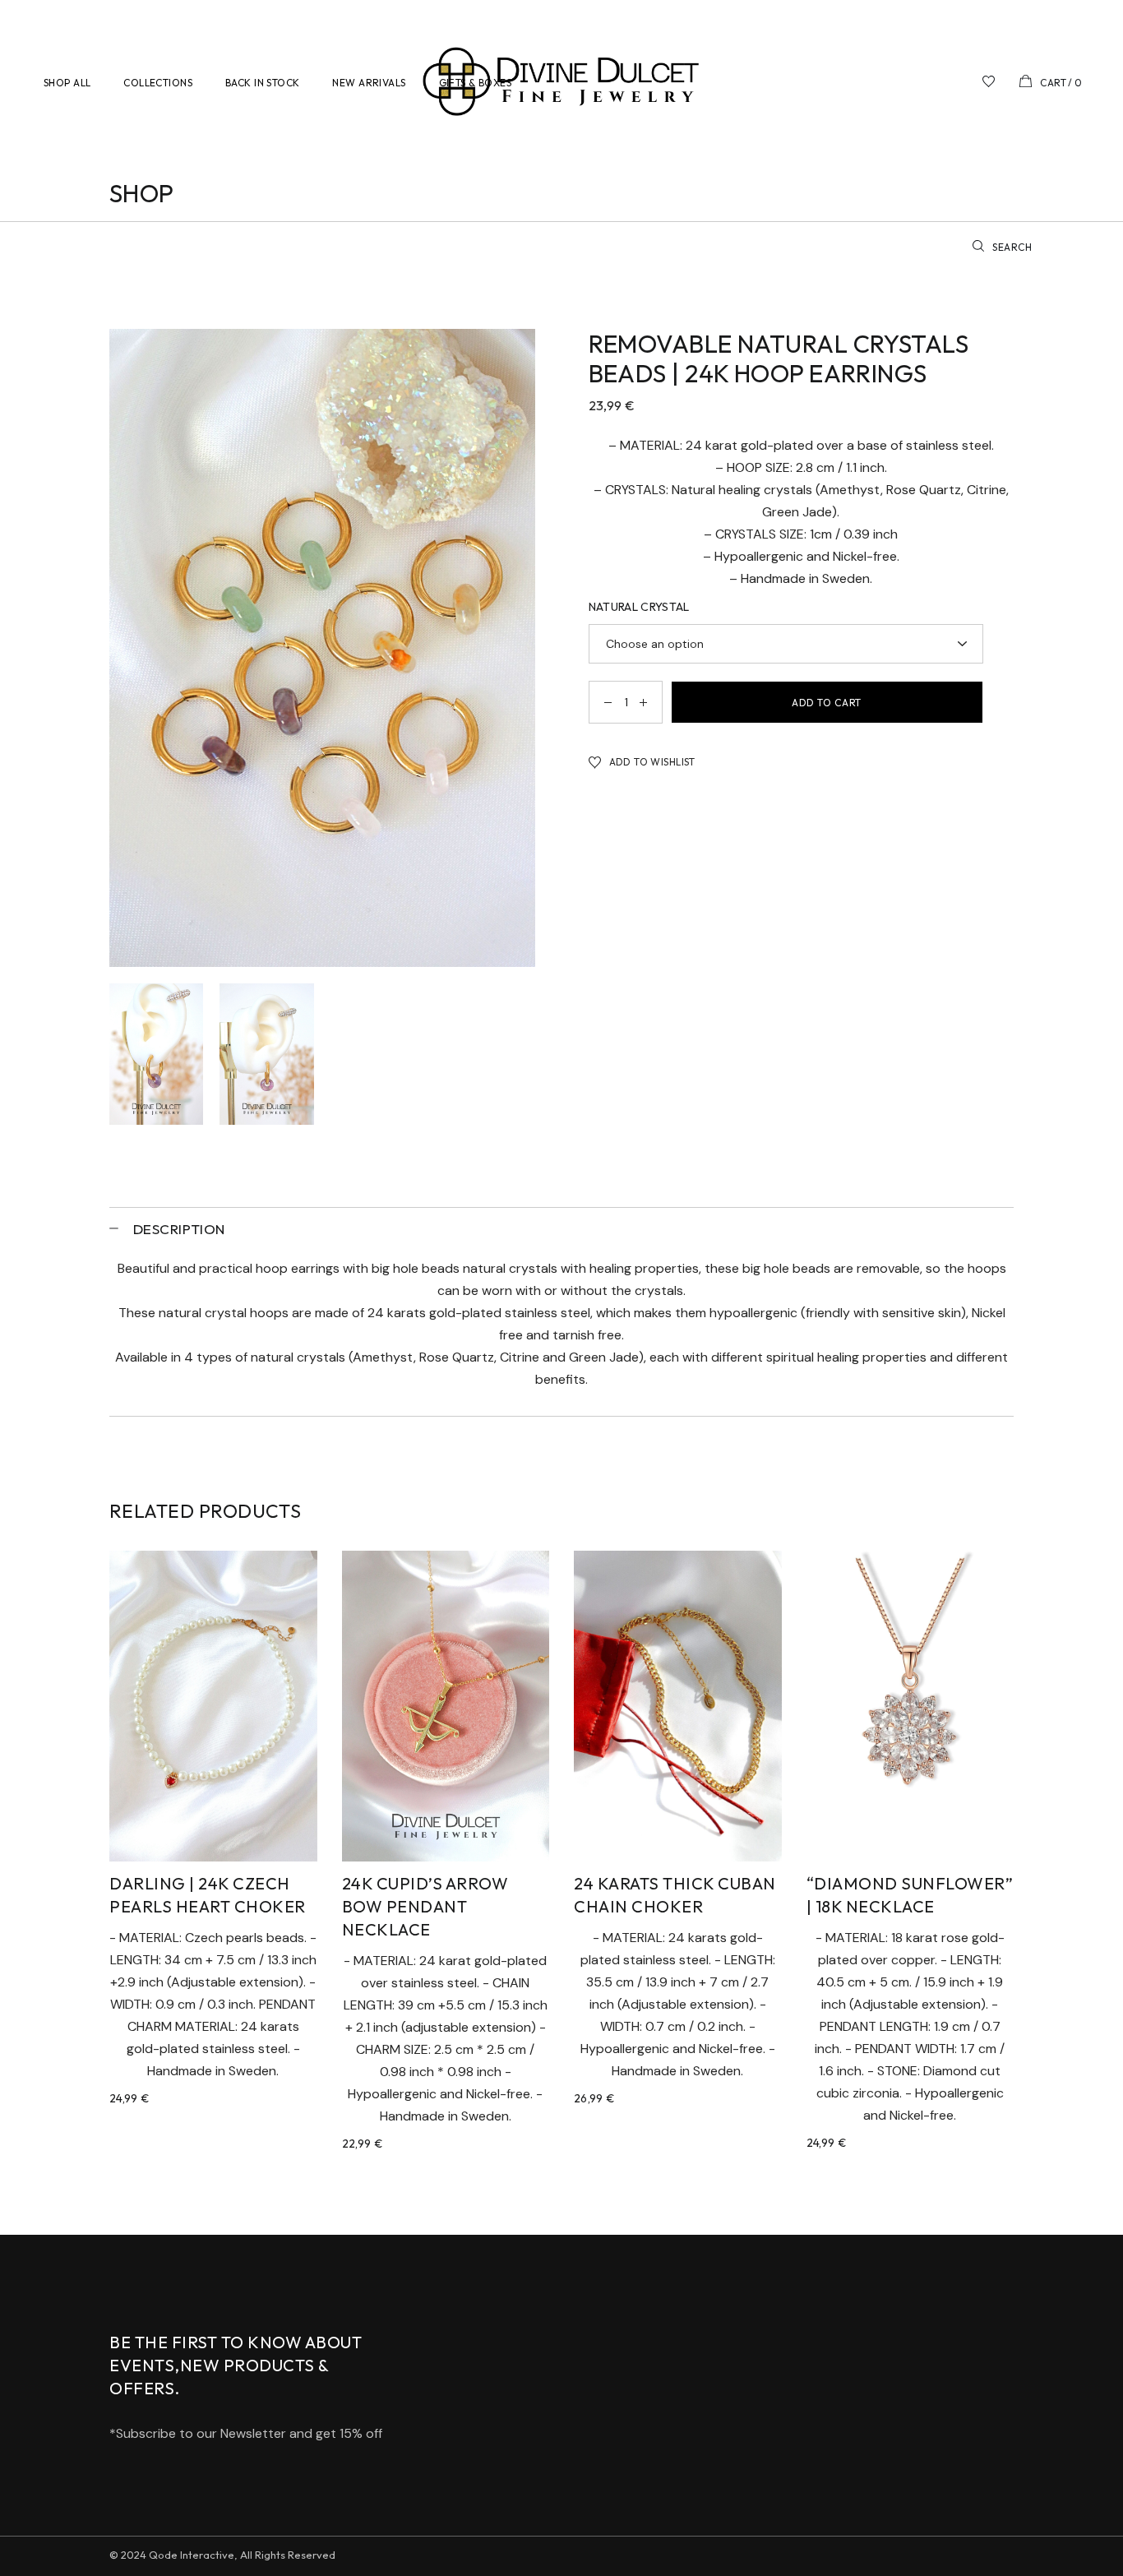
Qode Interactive (192, 2555)
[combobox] (786, 644)
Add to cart (827, 703)
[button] (643, 762)
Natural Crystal (639, 607)
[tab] (561, 1228)
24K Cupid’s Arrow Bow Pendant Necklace (425, 1906)
